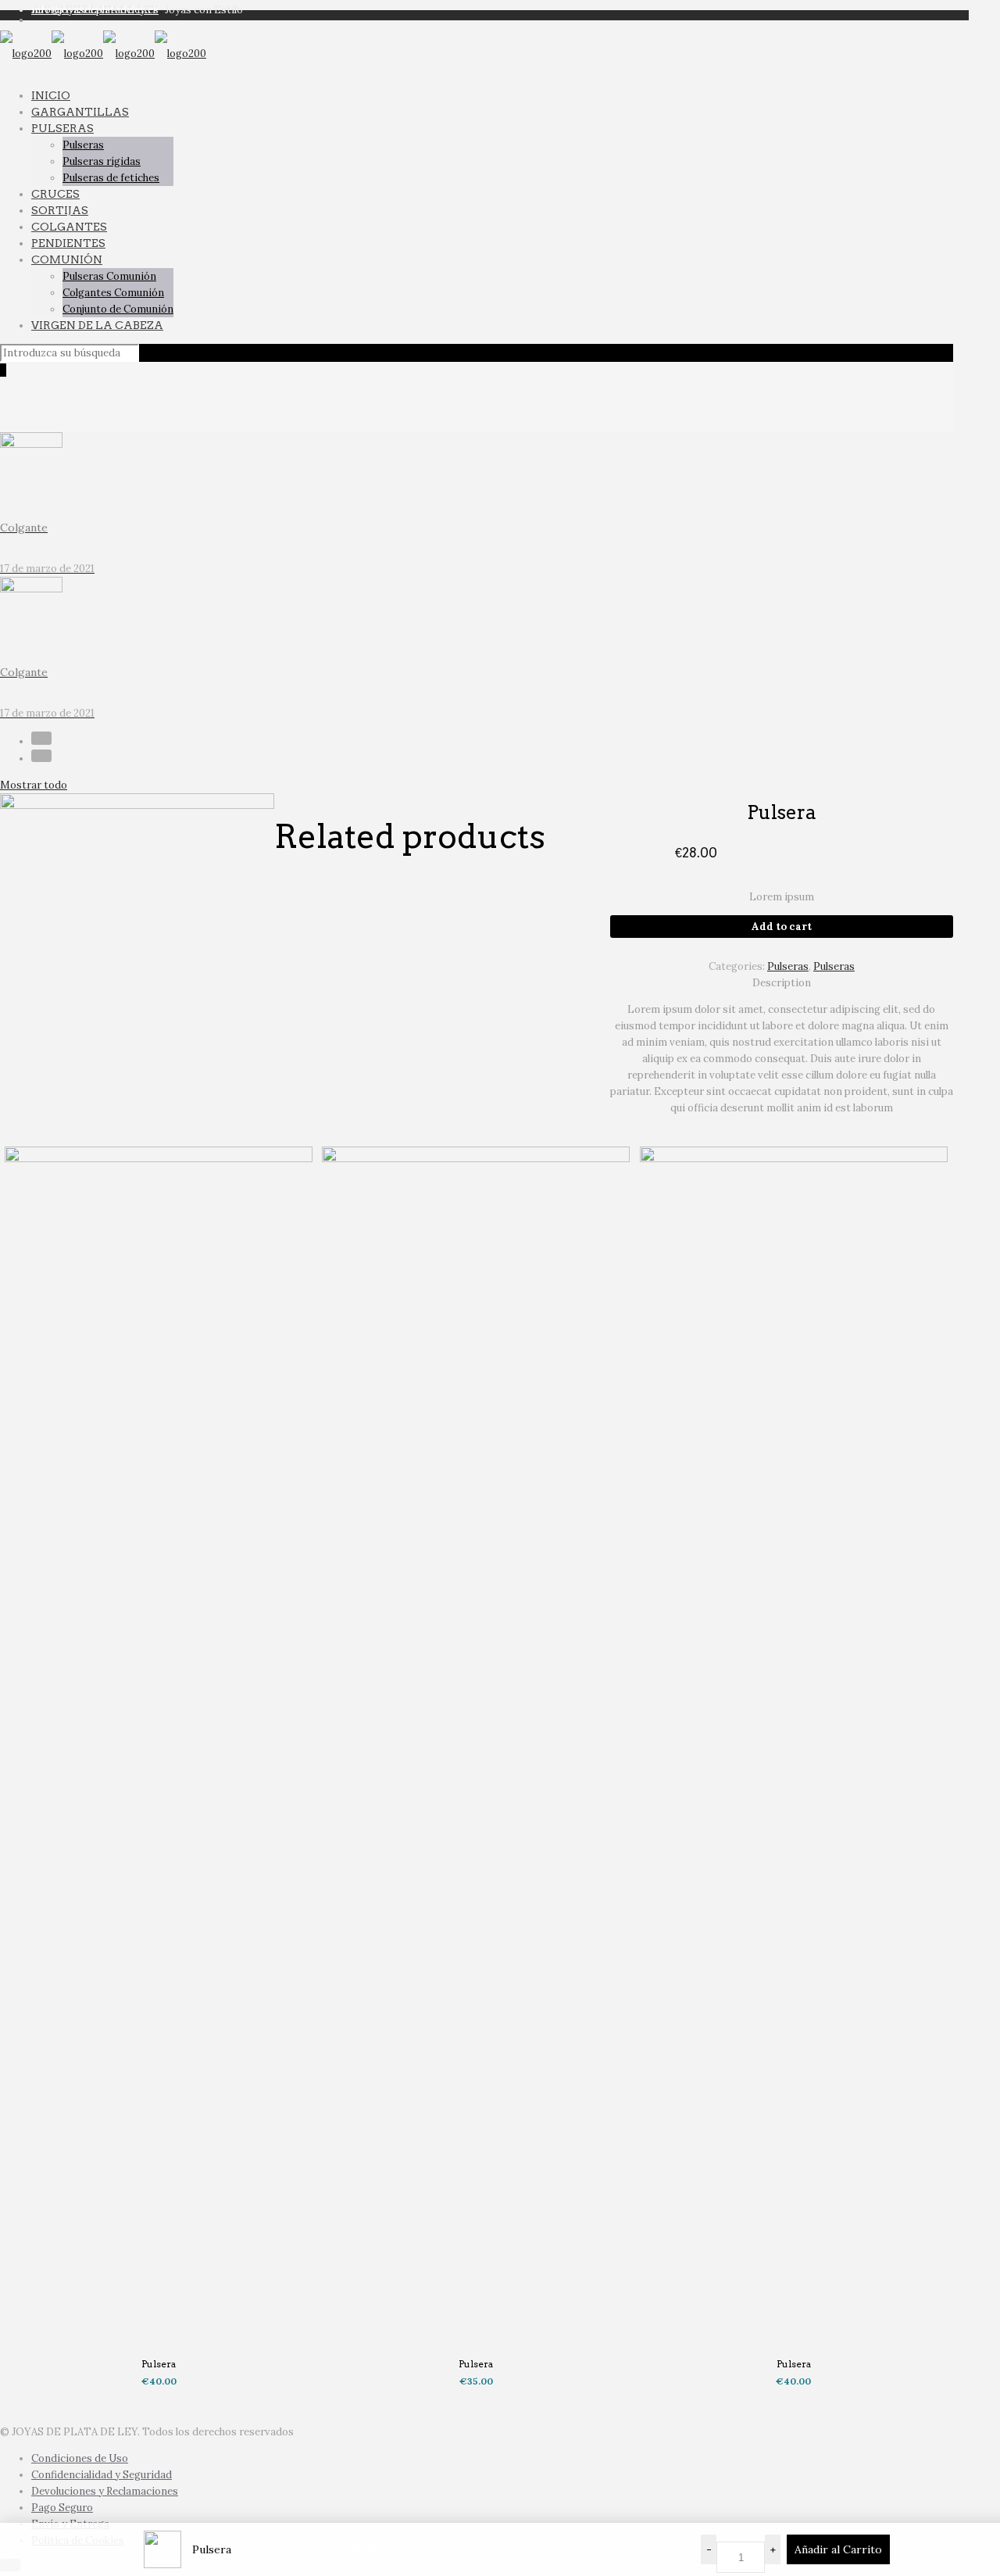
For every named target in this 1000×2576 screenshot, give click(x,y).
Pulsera (159, 2364)
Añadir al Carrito (838, 2549)
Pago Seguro (62, 2508)
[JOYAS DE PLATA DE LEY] (103, 54)
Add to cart (782, 927)
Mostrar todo (34, 785)
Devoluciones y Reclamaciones (105, 2491)
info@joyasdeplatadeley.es (95, 10)
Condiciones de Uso (80, 2458)
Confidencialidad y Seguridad (102, 2475)
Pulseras (788, 966)
